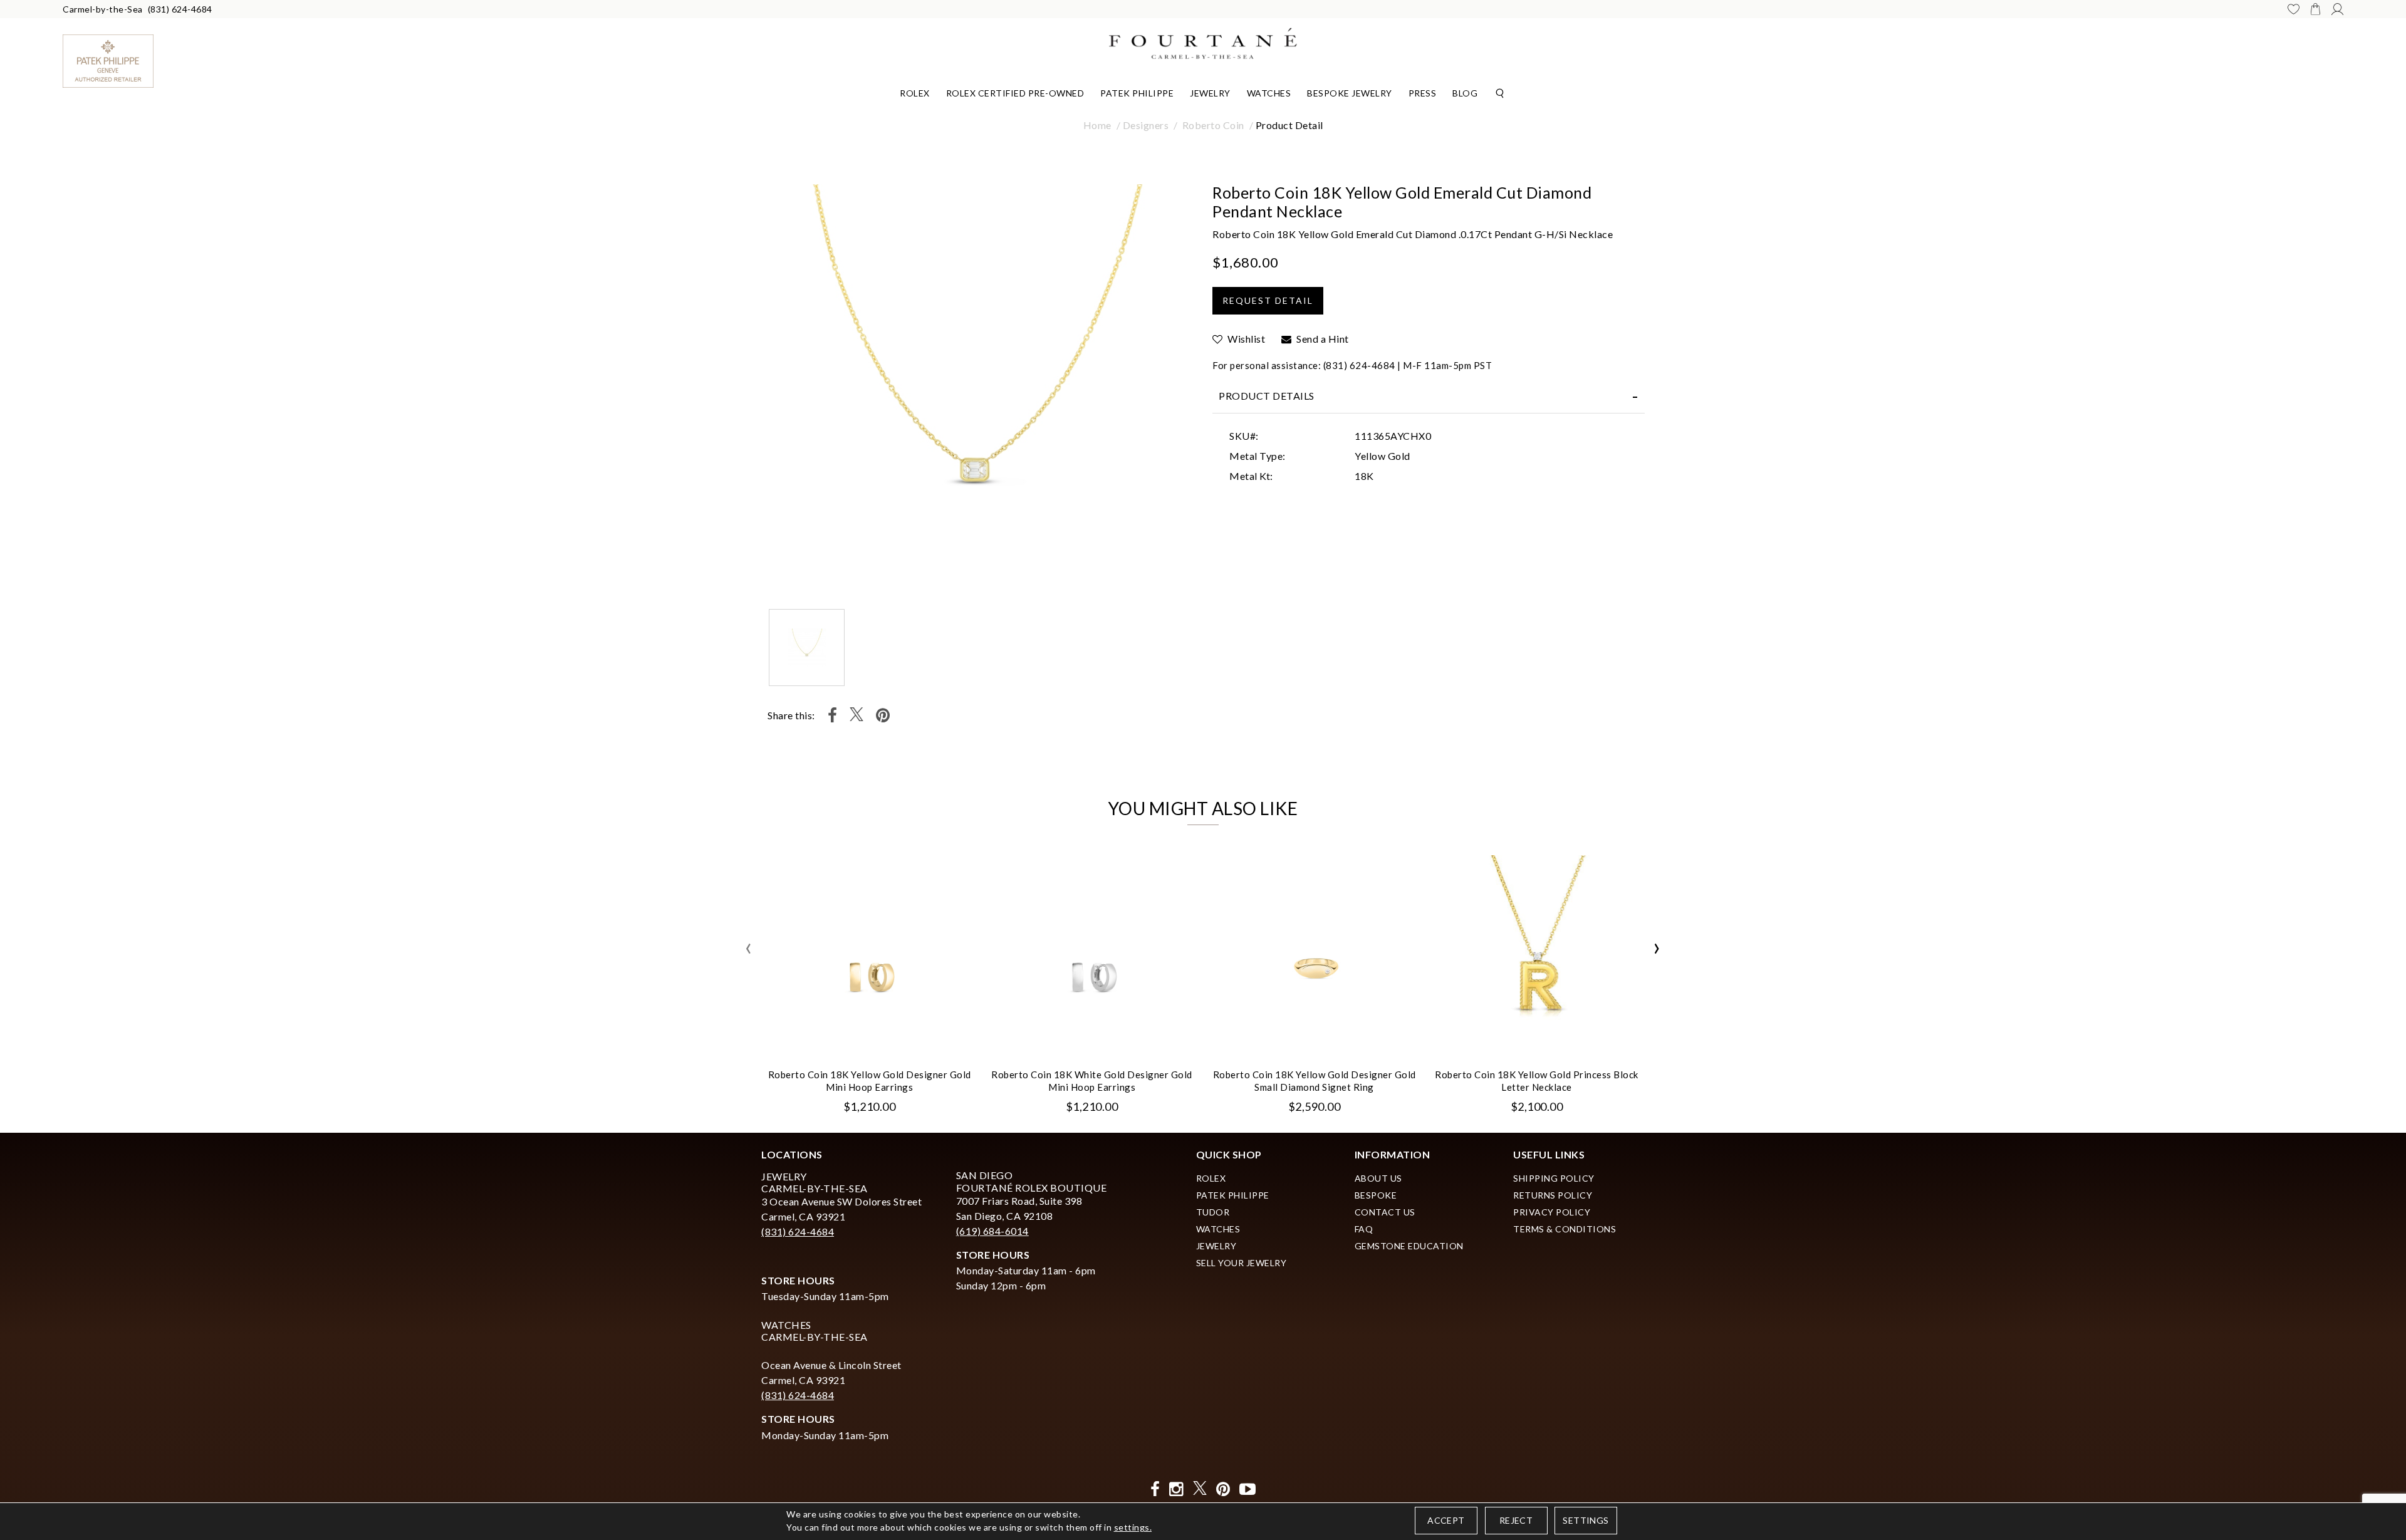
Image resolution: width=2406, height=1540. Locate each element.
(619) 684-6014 (992, 1231)
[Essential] (1312, 777)
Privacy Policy (1552, 1212)
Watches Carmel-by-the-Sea (815, 1331)
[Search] (1500, 92)
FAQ (1364, 1229)
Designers (1146, 125)
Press (1423, 93)
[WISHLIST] (2294, 9)
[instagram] (1176, 1489)
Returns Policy (1553, 1195)
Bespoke (1376, 1195)
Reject (1516, 1520)
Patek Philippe (1137, 93)
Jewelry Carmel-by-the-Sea (815, 1182)
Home (1097, 125)
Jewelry (1210, 93)
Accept (1446, 1520)
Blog (1465, 93)
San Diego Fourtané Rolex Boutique (1032, 1181)
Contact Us (1385, 1212)
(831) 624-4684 (180, 9)
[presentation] (749, 949)
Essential (1096, 776)
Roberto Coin (1213, 125)
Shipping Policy (1554, 1178)
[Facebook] (833, 715)
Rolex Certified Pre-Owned (1015, 93)
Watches (1269, 93)
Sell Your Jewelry (1242, 1263)
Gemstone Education (1409, 1246)
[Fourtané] (1203, 42)
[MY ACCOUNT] (2337, 9)
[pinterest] (1223, 1489)
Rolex (915, 93)
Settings (1586, 1520)
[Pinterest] (883, 715)
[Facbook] (1155, 1489)
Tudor (1213, 1212)
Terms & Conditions (1565, 1229)
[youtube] (1248, 1489)
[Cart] (2315, 9)
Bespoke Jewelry (1350, 93)
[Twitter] (857, 715)
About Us (1378, 1178)
